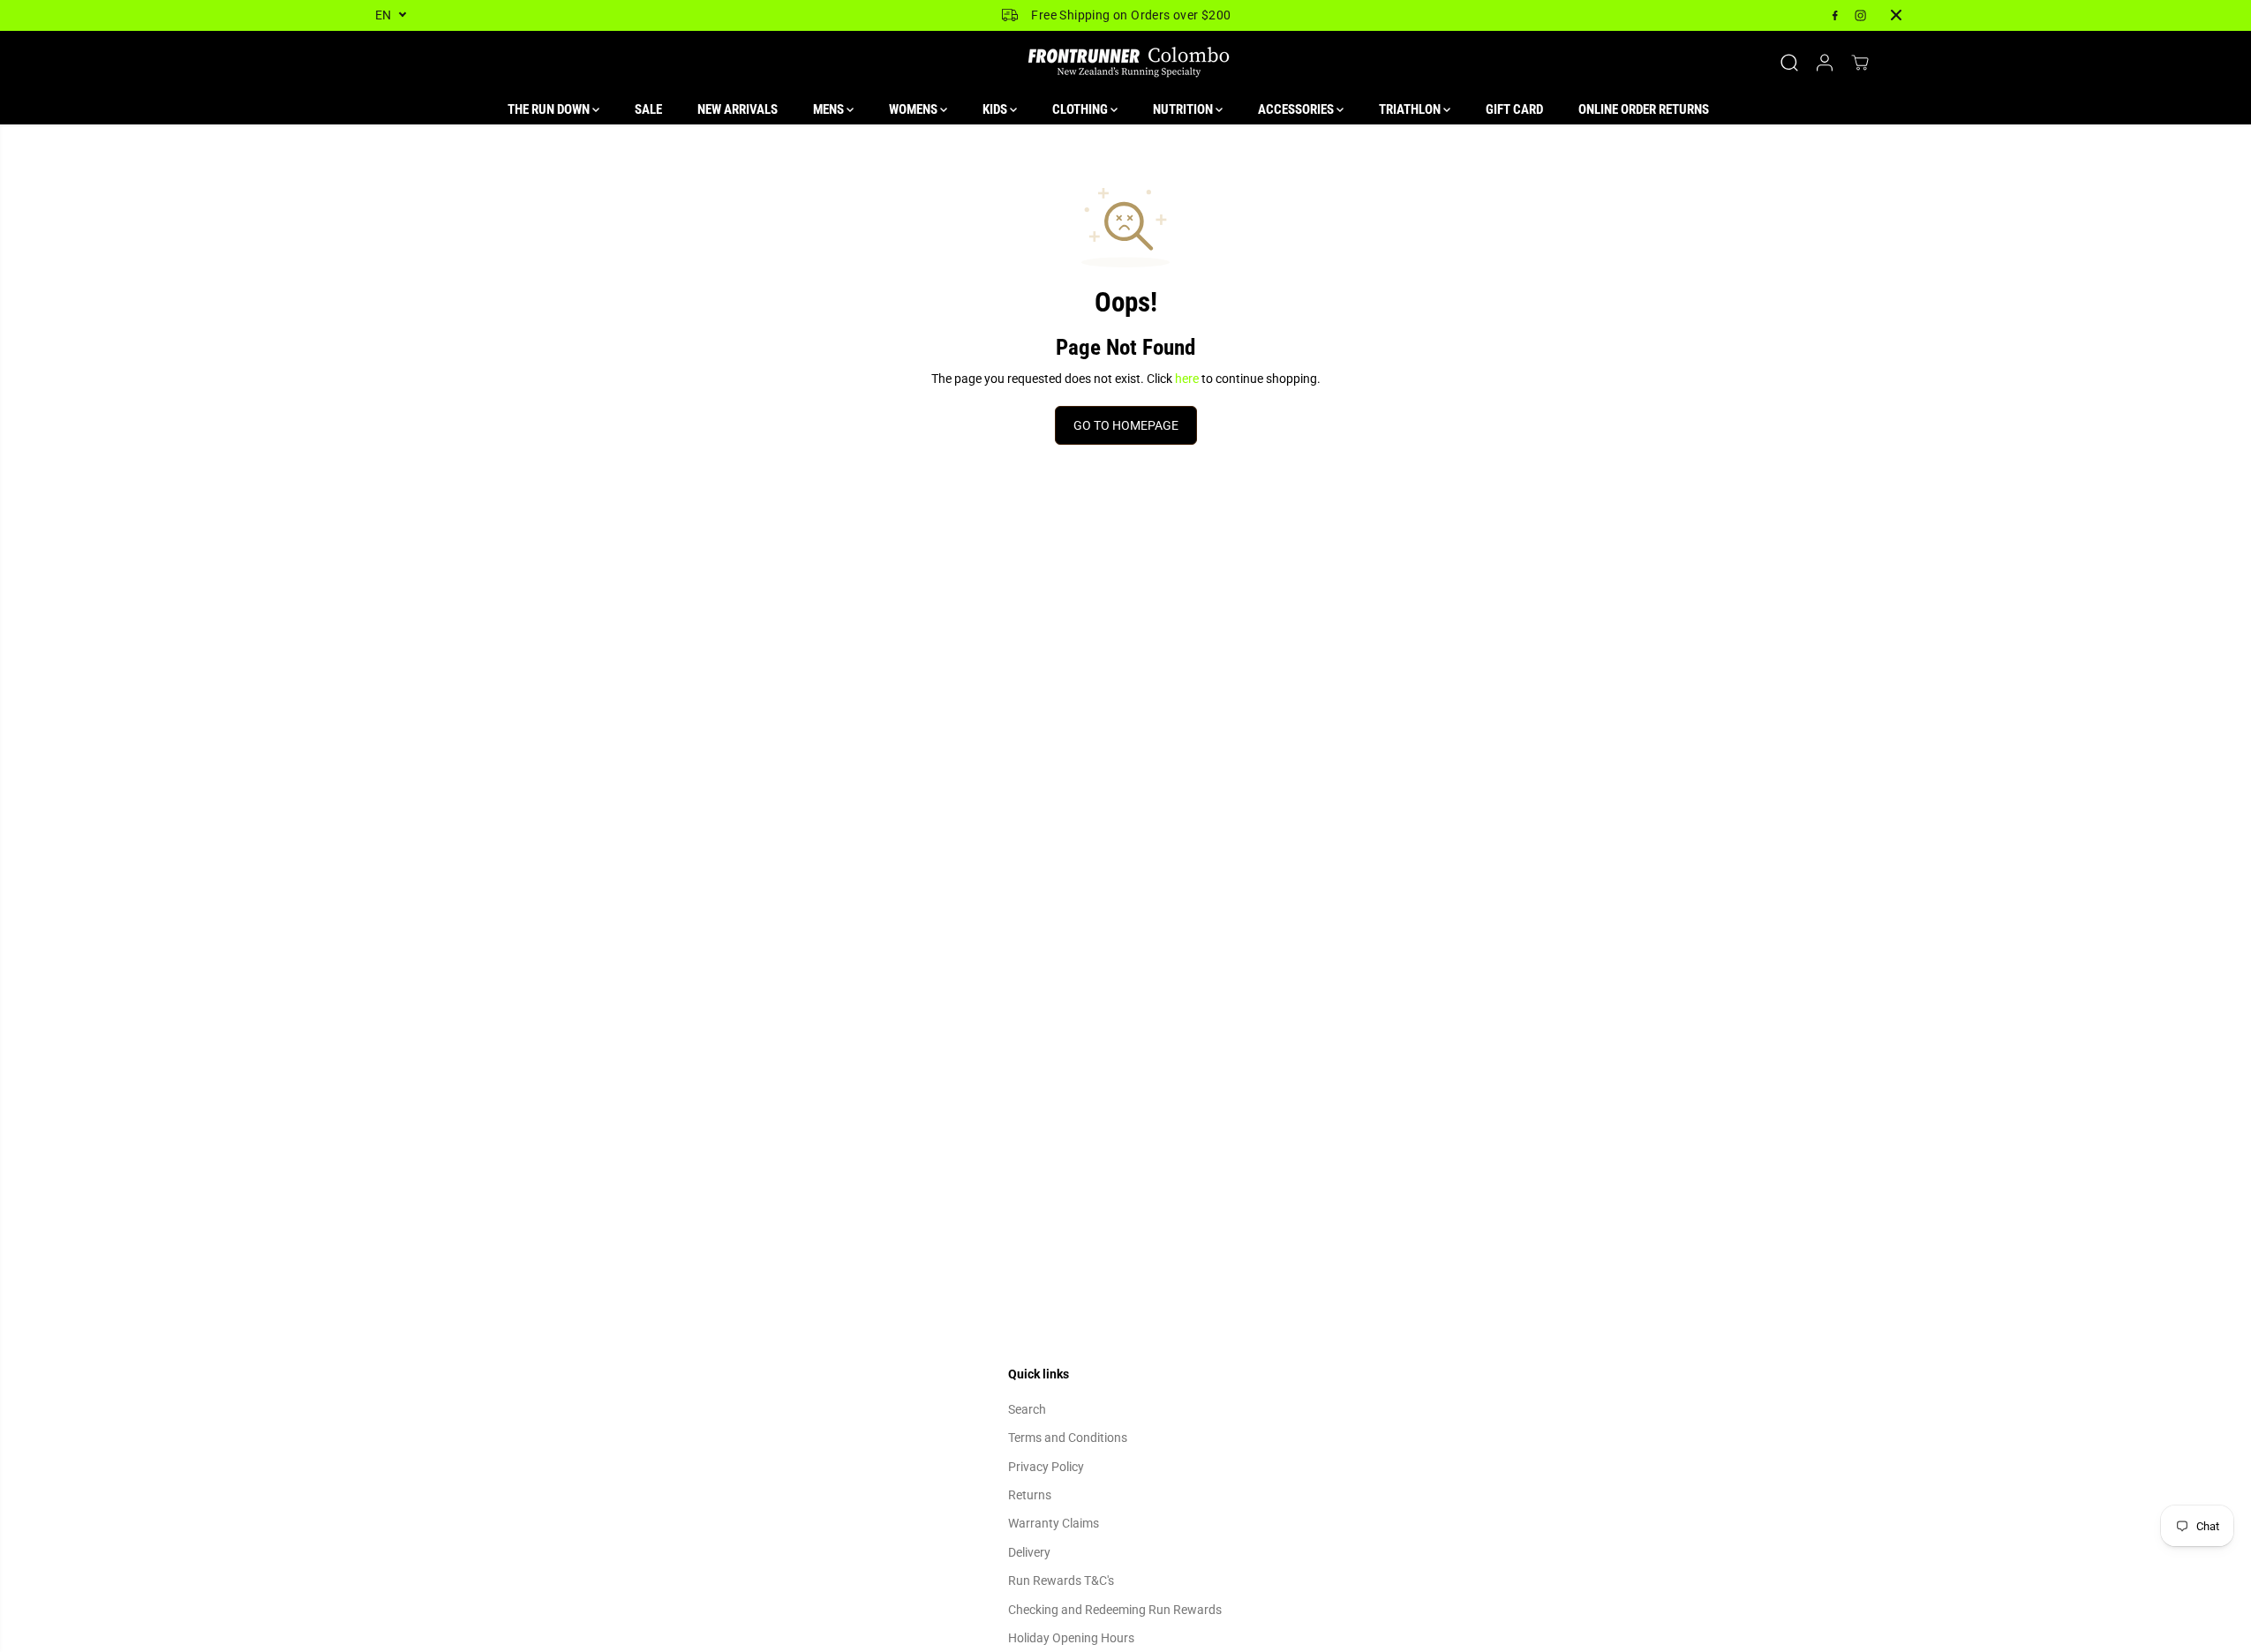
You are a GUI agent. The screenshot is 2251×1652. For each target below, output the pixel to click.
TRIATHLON (1411, 109)
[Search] (1789, 63)
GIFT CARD (1514, 109)
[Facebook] (1835, 15)
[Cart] (1860, 63)
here (1187, 379)
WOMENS (915, 109)
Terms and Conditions (1068, 1438)
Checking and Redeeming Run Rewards (1115, 1610)
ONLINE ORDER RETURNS (1644, 109)
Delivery (1029, 1552)
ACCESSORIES (1297, 109)
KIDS (996, 109)
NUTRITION (1184, 109)
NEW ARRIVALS (738, 109)
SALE (648, 109)
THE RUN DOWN (550, 109)
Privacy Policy (1046, 1467)
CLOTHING (1081, 109)
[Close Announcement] (1896, 15)
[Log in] (1825, 63)
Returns (1030, 1495)
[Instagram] (1861, 15)
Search (1027, 1409)
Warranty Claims (1054, 1523)
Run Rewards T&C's (1061, 1581)
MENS (830, 109)
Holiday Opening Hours (1071, 1638)
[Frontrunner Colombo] (1125, 63)
